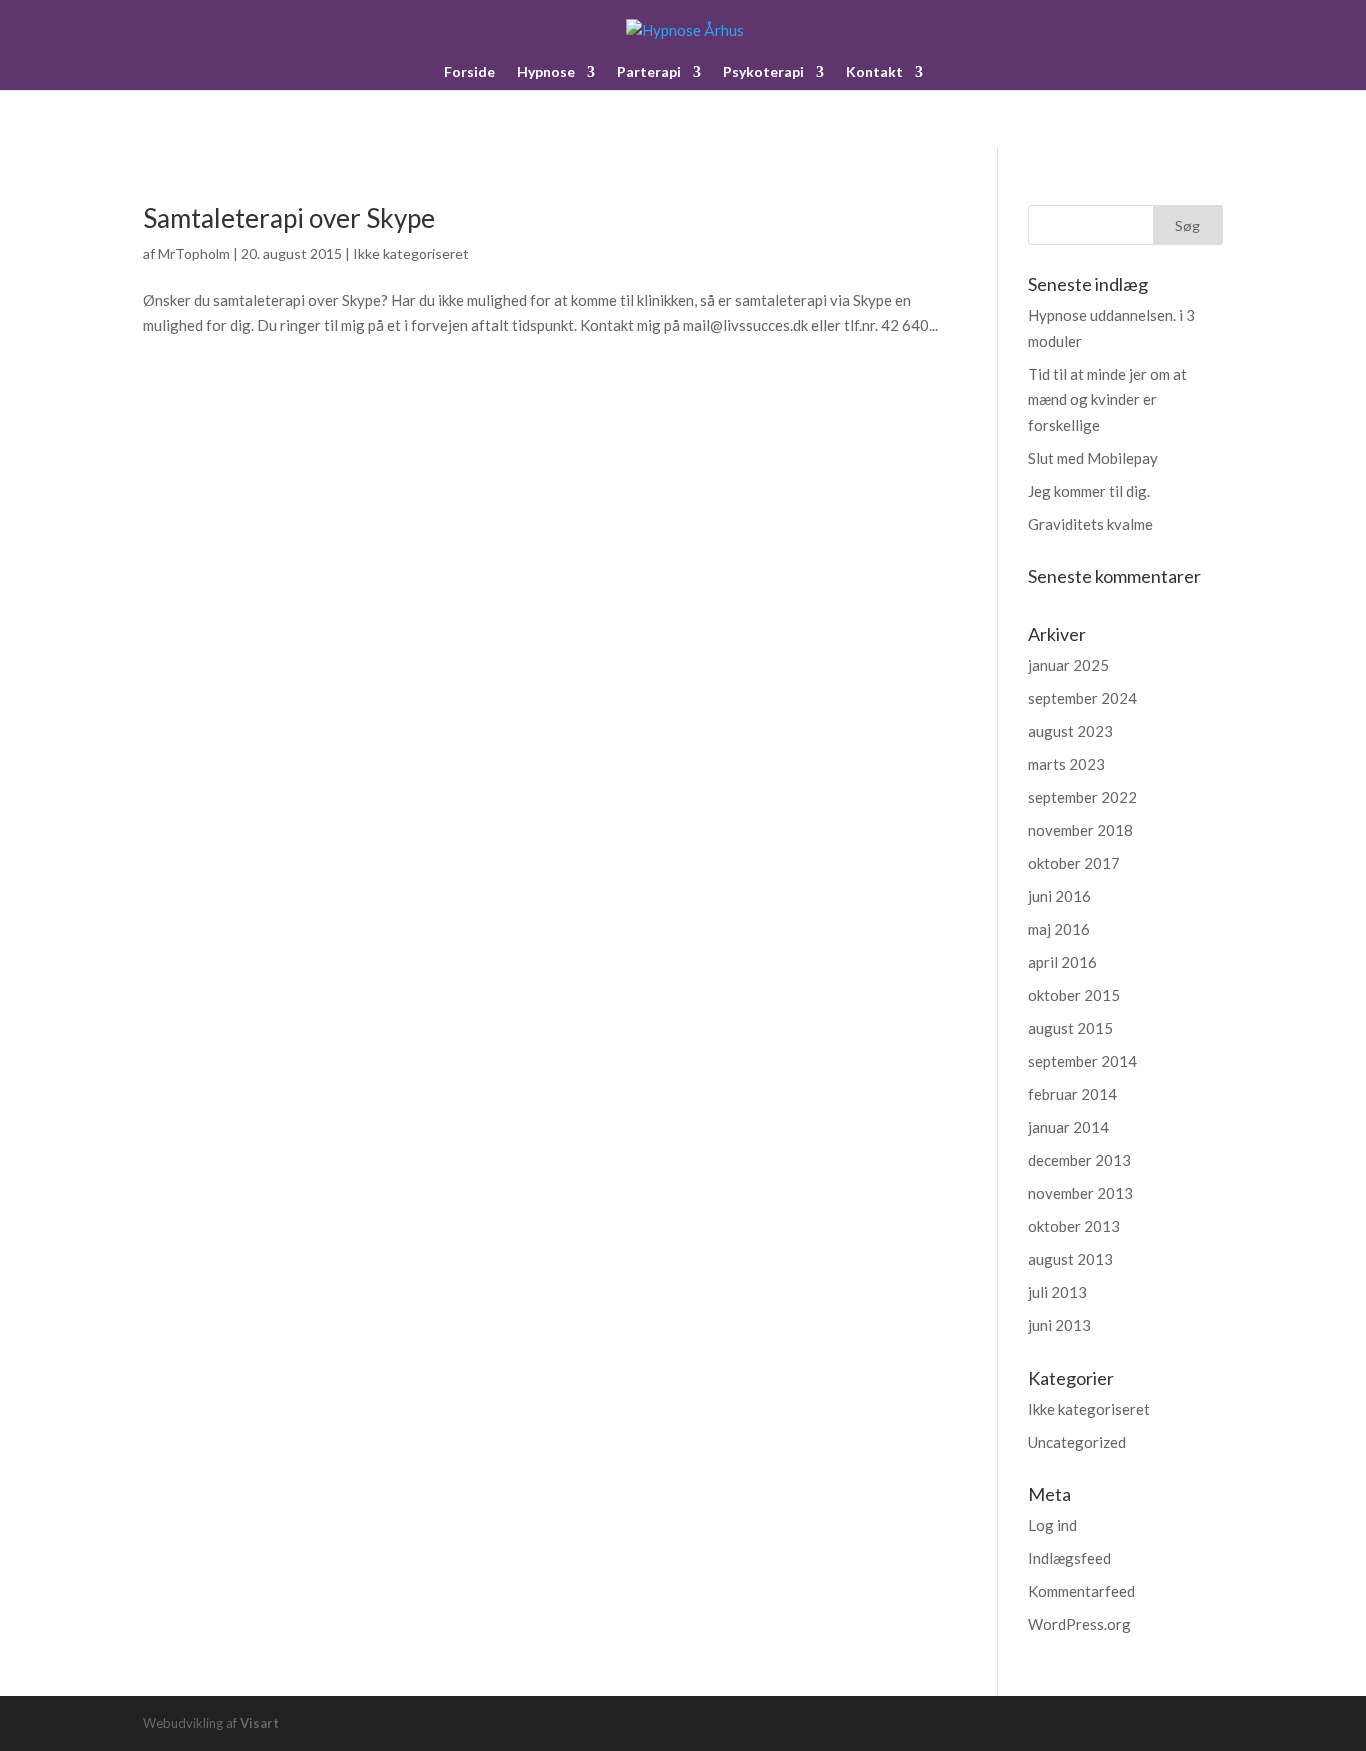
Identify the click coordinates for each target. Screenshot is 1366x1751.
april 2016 (1062, 962)
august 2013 (1070, 1259)
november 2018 (1080, 830)
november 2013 (1080, 1193)
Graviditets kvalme (1090, 524)
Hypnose (546, 72)
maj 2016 (1059, 929)
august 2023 (1070, 731)
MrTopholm (194, 253)
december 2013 (1079, 1160)
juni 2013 (1059, 1325)
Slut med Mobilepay (1093, 458)
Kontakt (874, 72)
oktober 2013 (1074, 1226)
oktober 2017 (1074, 863)
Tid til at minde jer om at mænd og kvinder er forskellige (1107, 399)
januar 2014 (1068, 1127)
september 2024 (1082, 698)
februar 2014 (1072, 1094)
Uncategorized (1077, 1442)
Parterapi (649, 72)
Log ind (1052, 1525)
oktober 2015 (1074, 995)
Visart (259, 1723)
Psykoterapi (763, 72)
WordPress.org (1079, 1624)
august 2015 (1070, 1028)
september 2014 (1082, 1061)
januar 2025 (1068, 665)
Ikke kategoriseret (411, 253)
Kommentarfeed (1081, 1591)
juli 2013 (1057, 1292)
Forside (469, 72)
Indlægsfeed (1069, 1558)
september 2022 (1082, 797)
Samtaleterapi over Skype (289, 218)
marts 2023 (1066, 764)
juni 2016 (1059, 896)
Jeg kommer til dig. (1089, 491)
